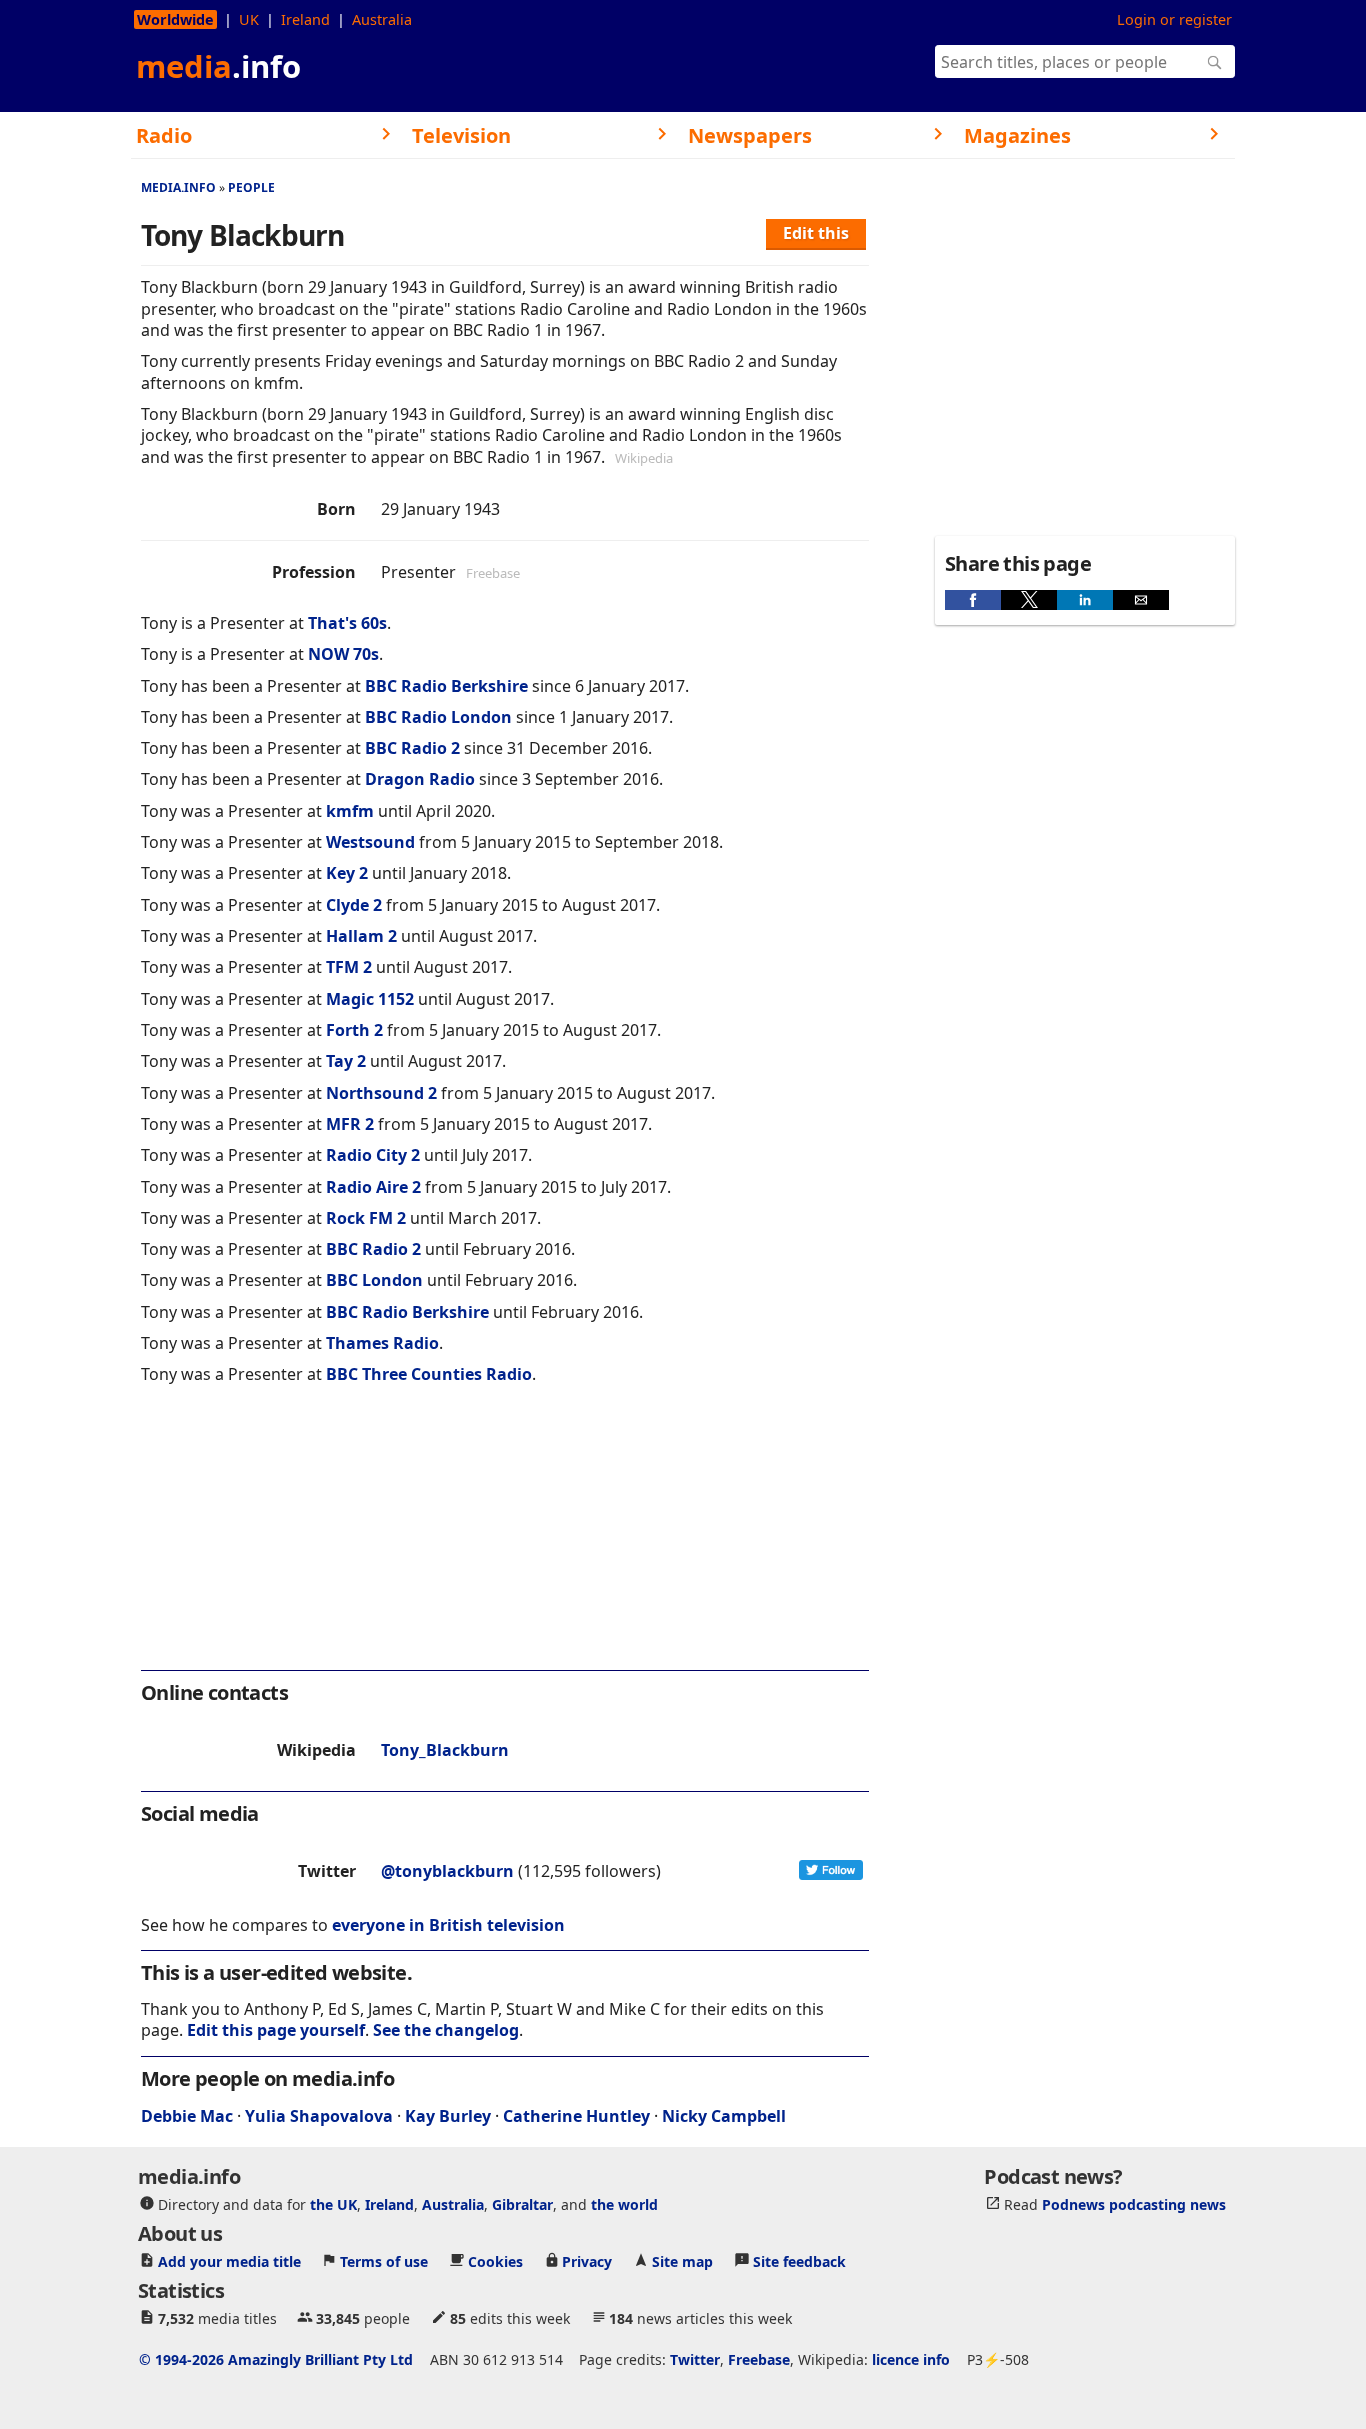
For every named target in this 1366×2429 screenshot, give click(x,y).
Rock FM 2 (366, 1218)
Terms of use (384, 2261)
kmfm (350, 811)
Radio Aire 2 (373, 1187)
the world (624, 2204)
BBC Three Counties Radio (429, 1374)
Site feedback (799, 2261)
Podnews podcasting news (1134, 2204)
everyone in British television (448, 1925)
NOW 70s (343, 654)
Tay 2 (346, 1061)
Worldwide (175, 19)
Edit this (816, 233)
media (218, 66)
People (251, 187)
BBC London (374, 1280)
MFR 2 (350, 1124)
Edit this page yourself (276, 2030)
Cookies (495, 2261)
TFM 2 (349, 967)
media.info (178, 187)
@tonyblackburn (447, 1871)
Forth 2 (354, 1030)
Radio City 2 (373, 1155)
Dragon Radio (420, 779)
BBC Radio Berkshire (446, 686)
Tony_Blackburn (445, 1750)
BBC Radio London (438, 717)
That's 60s (347, 623)
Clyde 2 (354, 905)
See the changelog (446, 2030)
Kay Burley (448, 2116)
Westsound (370, 842)
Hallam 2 (361, 936)
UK (249, 19)
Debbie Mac (187, 2116)
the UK (333, 2204)
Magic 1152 (370, 999)
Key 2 (347, 873)
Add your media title (229, 2261)
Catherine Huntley (576, 2116)
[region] (505, 1541)
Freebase (759, 2359)
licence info (911, 2359)
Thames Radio (382, 1343)
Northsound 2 (381, 1093)
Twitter (695, 2359)
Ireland (305, 19)
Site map (682, 2261)
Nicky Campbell (724, 2116)
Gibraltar (522, 2204)
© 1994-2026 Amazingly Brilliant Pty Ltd (276, 2359)
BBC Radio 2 (412, 748)
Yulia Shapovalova (319, 2116)
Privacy (587, 2261)
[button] (973, 600)
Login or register (1174, 19)
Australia (382, 19)
